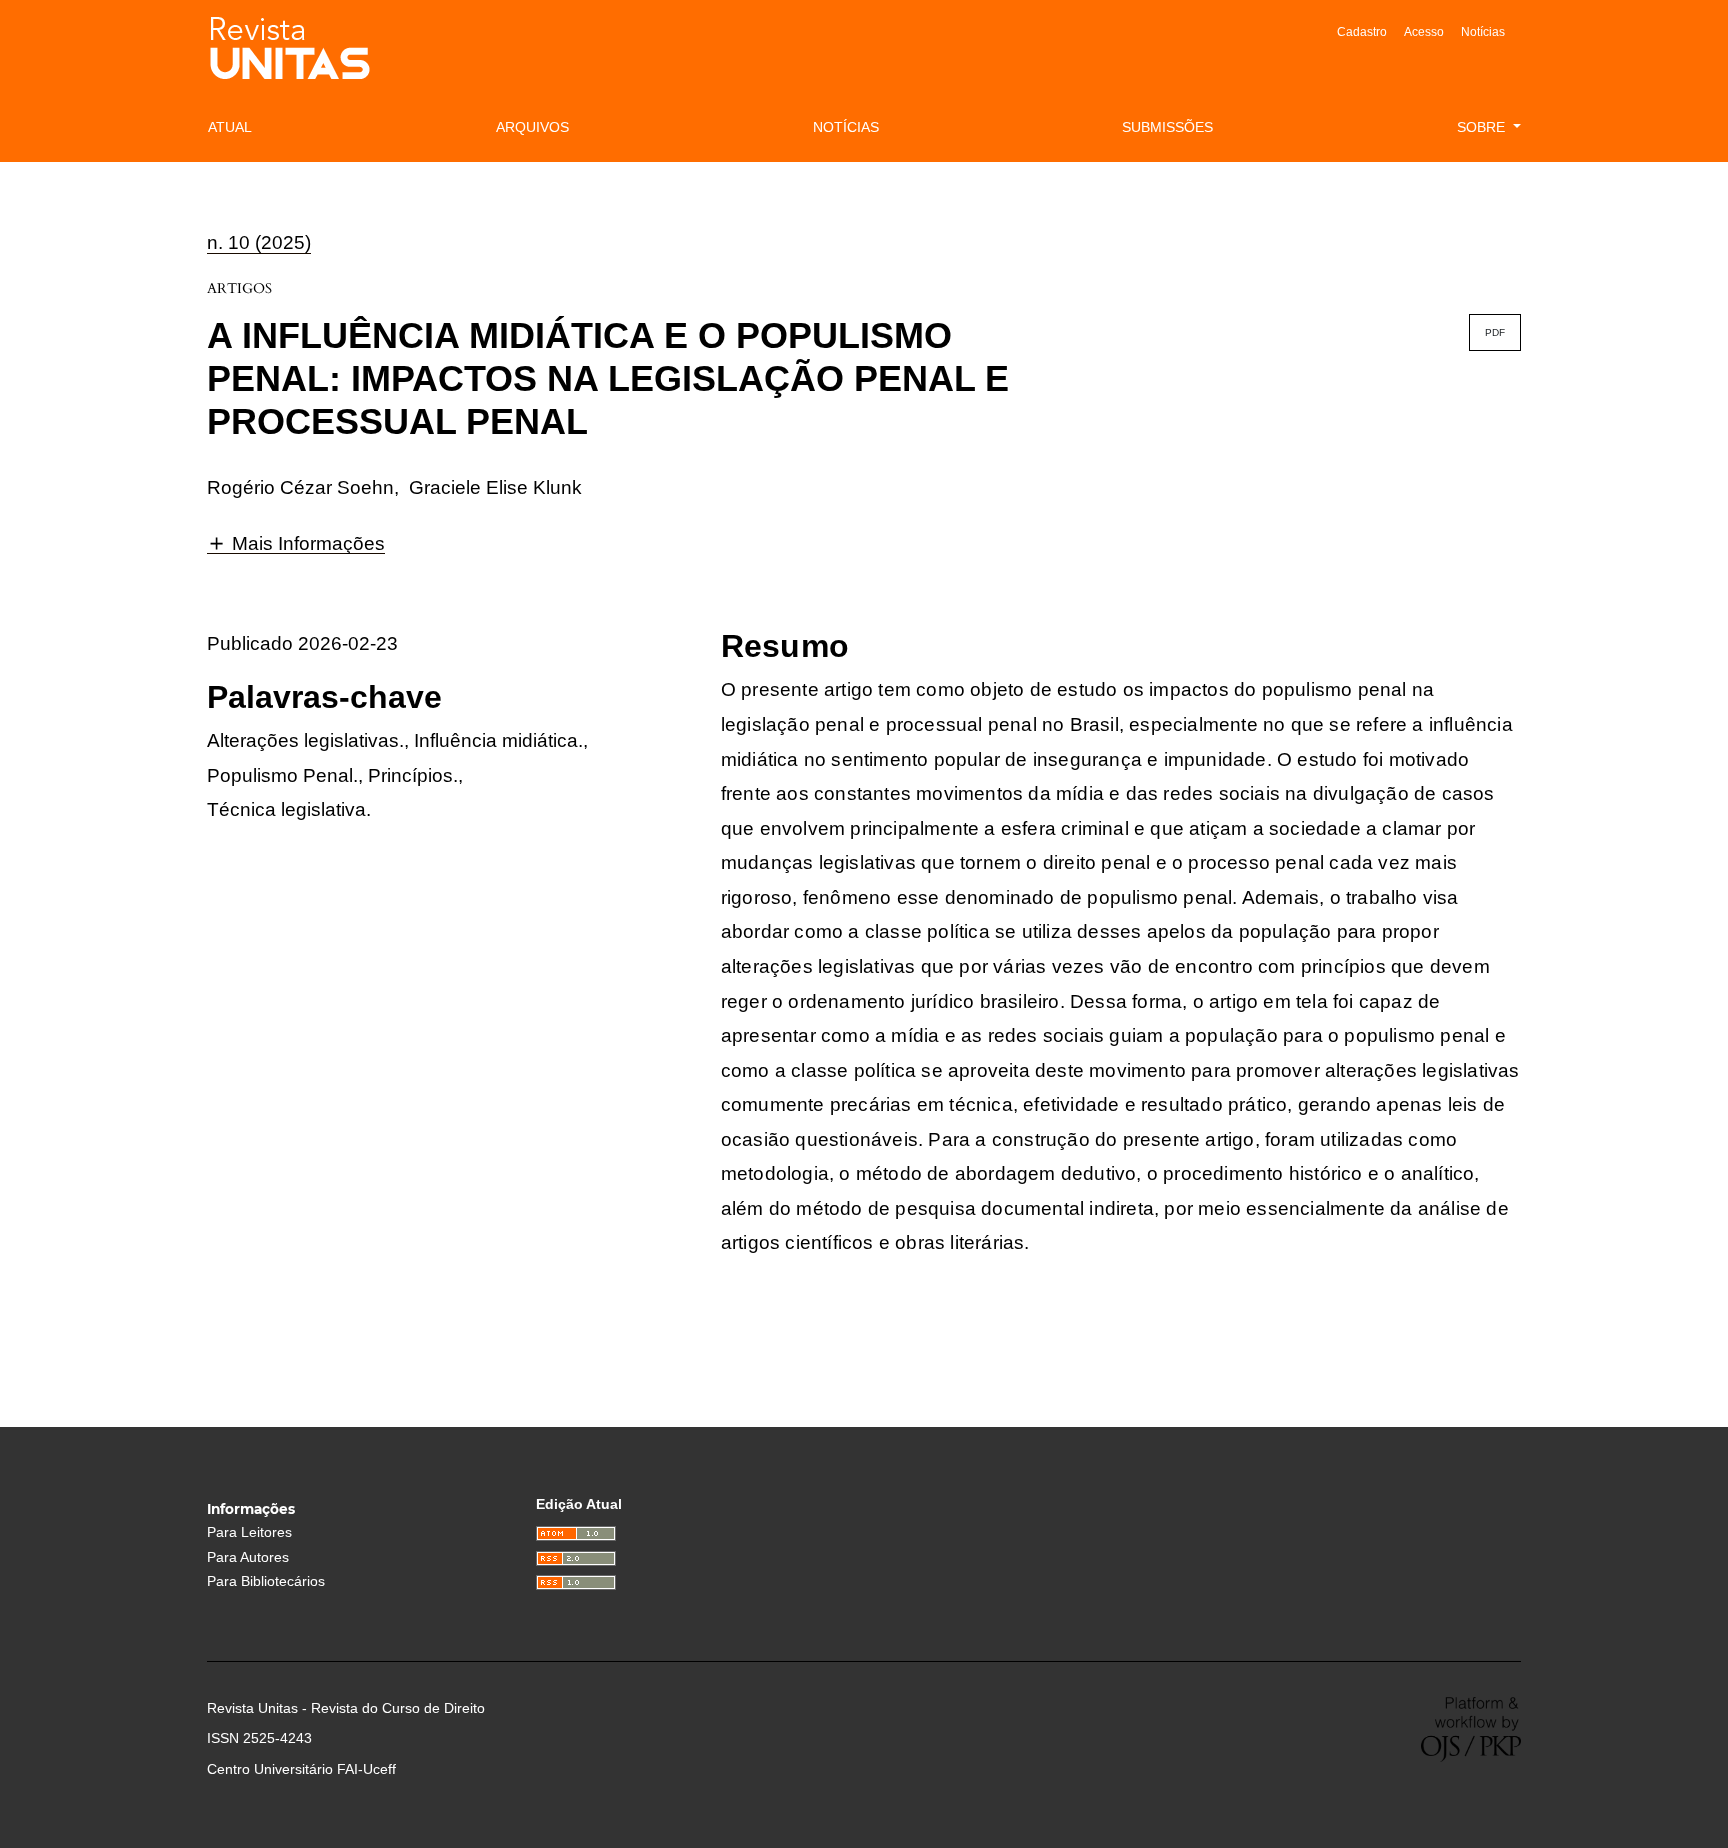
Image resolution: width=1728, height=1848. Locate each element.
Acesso (1424, 32)
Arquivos (532, 127)
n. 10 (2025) (259, 242)
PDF (1495, 332)
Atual (230, 127)
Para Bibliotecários (266, 1581)
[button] (295, 543)
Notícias (1483, 32)
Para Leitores (249, 1532)
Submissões (1167, 127)
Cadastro (1362, 32)
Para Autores (248, 1557)
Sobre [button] (1483, 127)
